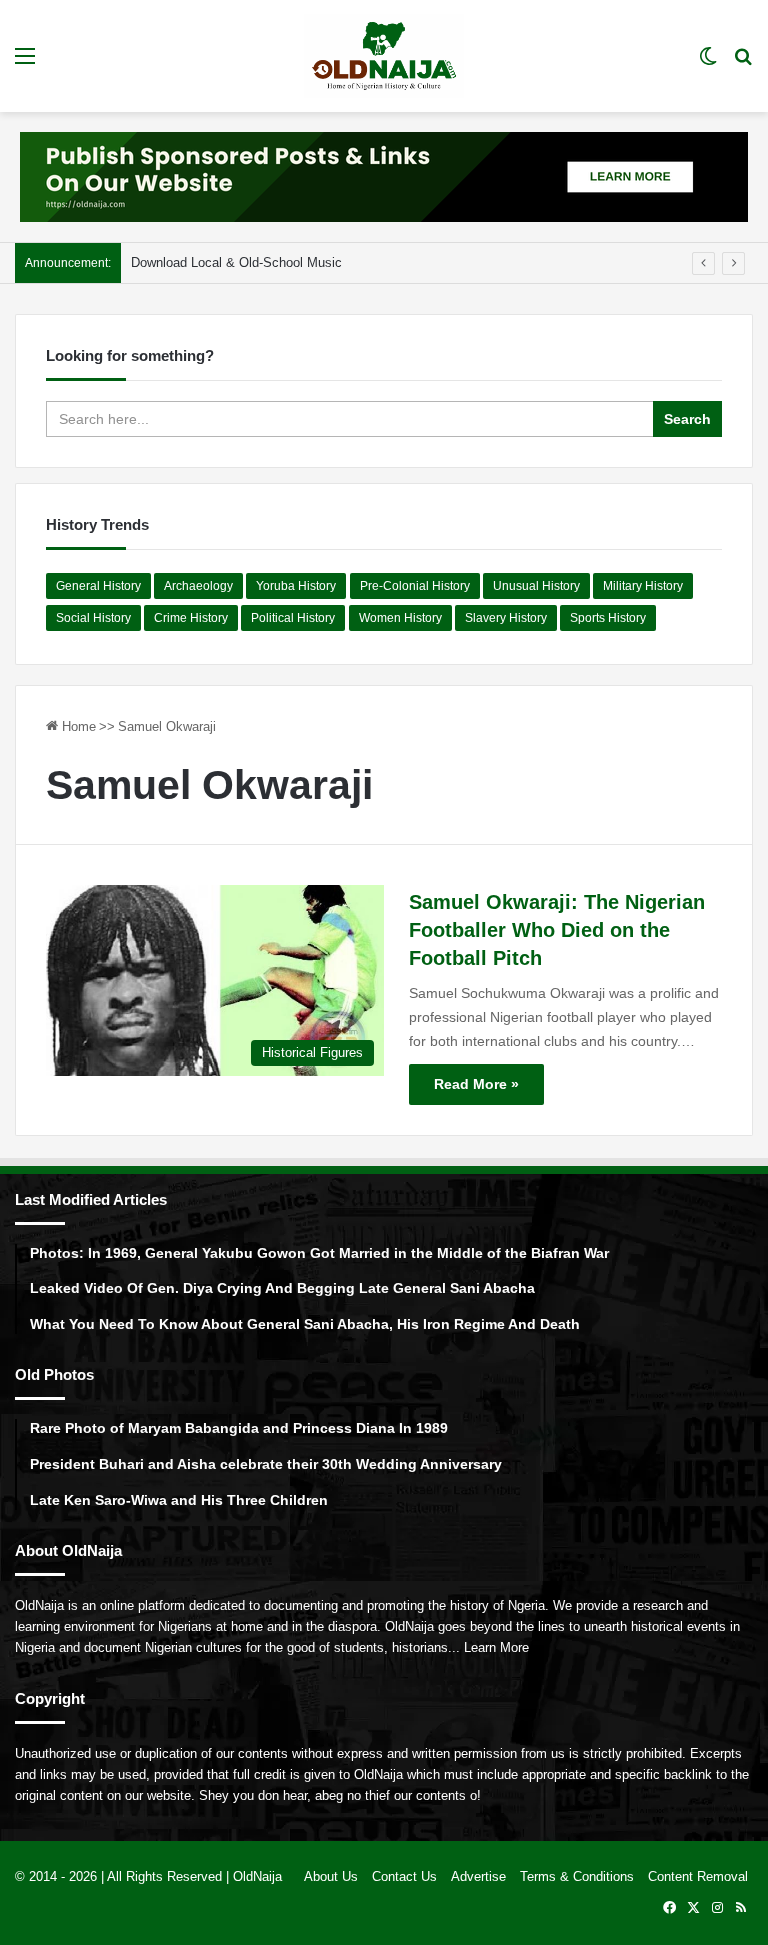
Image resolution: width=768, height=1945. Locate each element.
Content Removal (698, 1876)
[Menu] (25, 63)
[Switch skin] (708, 63)
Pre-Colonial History (415, 586)
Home (77, 726)
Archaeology (198, 586)
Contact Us (404, 1876)
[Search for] (743, 63)
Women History (400, 618)
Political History (293, 618)
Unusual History (536, 586)
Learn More (496, 1647)
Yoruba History (296, 586)
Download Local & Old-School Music (236, 262)
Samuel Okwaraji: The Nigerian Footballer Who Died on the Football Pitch (557, 930)
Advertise (478, 1876)
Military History (643, 586)
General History (98, 586)
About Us (331, 1876)
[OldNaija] (384, 56)
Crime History (191, 618)
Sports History (608, 618)
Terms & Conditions (577, 1876)
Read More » (476, 1084)
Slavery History (506, 618)
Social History (93, 618)
